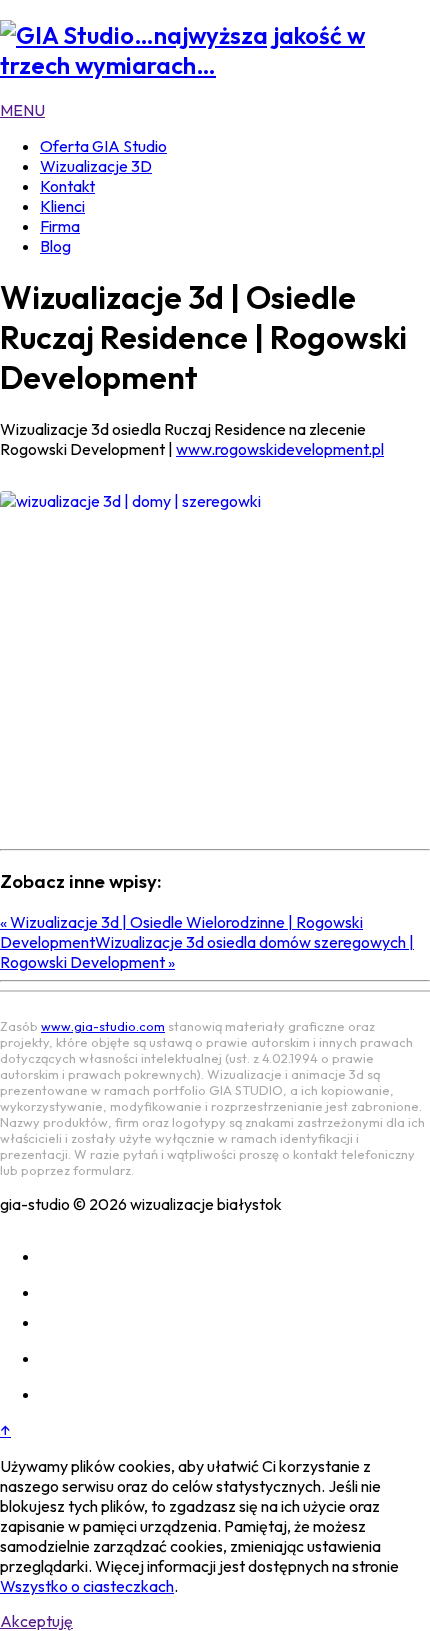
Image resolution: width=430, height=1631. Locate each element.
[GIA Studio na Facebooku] (56, 1292)
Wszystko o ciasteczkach (87, 1586)
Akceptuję (36, 1621)
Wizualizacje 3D (96, 166)
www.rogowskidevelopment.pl (280, 449)
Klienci (62, 206)
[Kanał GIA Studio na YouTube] (56, 1358)
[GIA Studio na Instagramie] (56, 1256)
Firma (60, 226)
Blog (55, 246)
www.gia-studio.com (103, 1026)
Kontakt (67, 186)
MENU (22, 110)
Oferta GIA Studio (103, 146)
